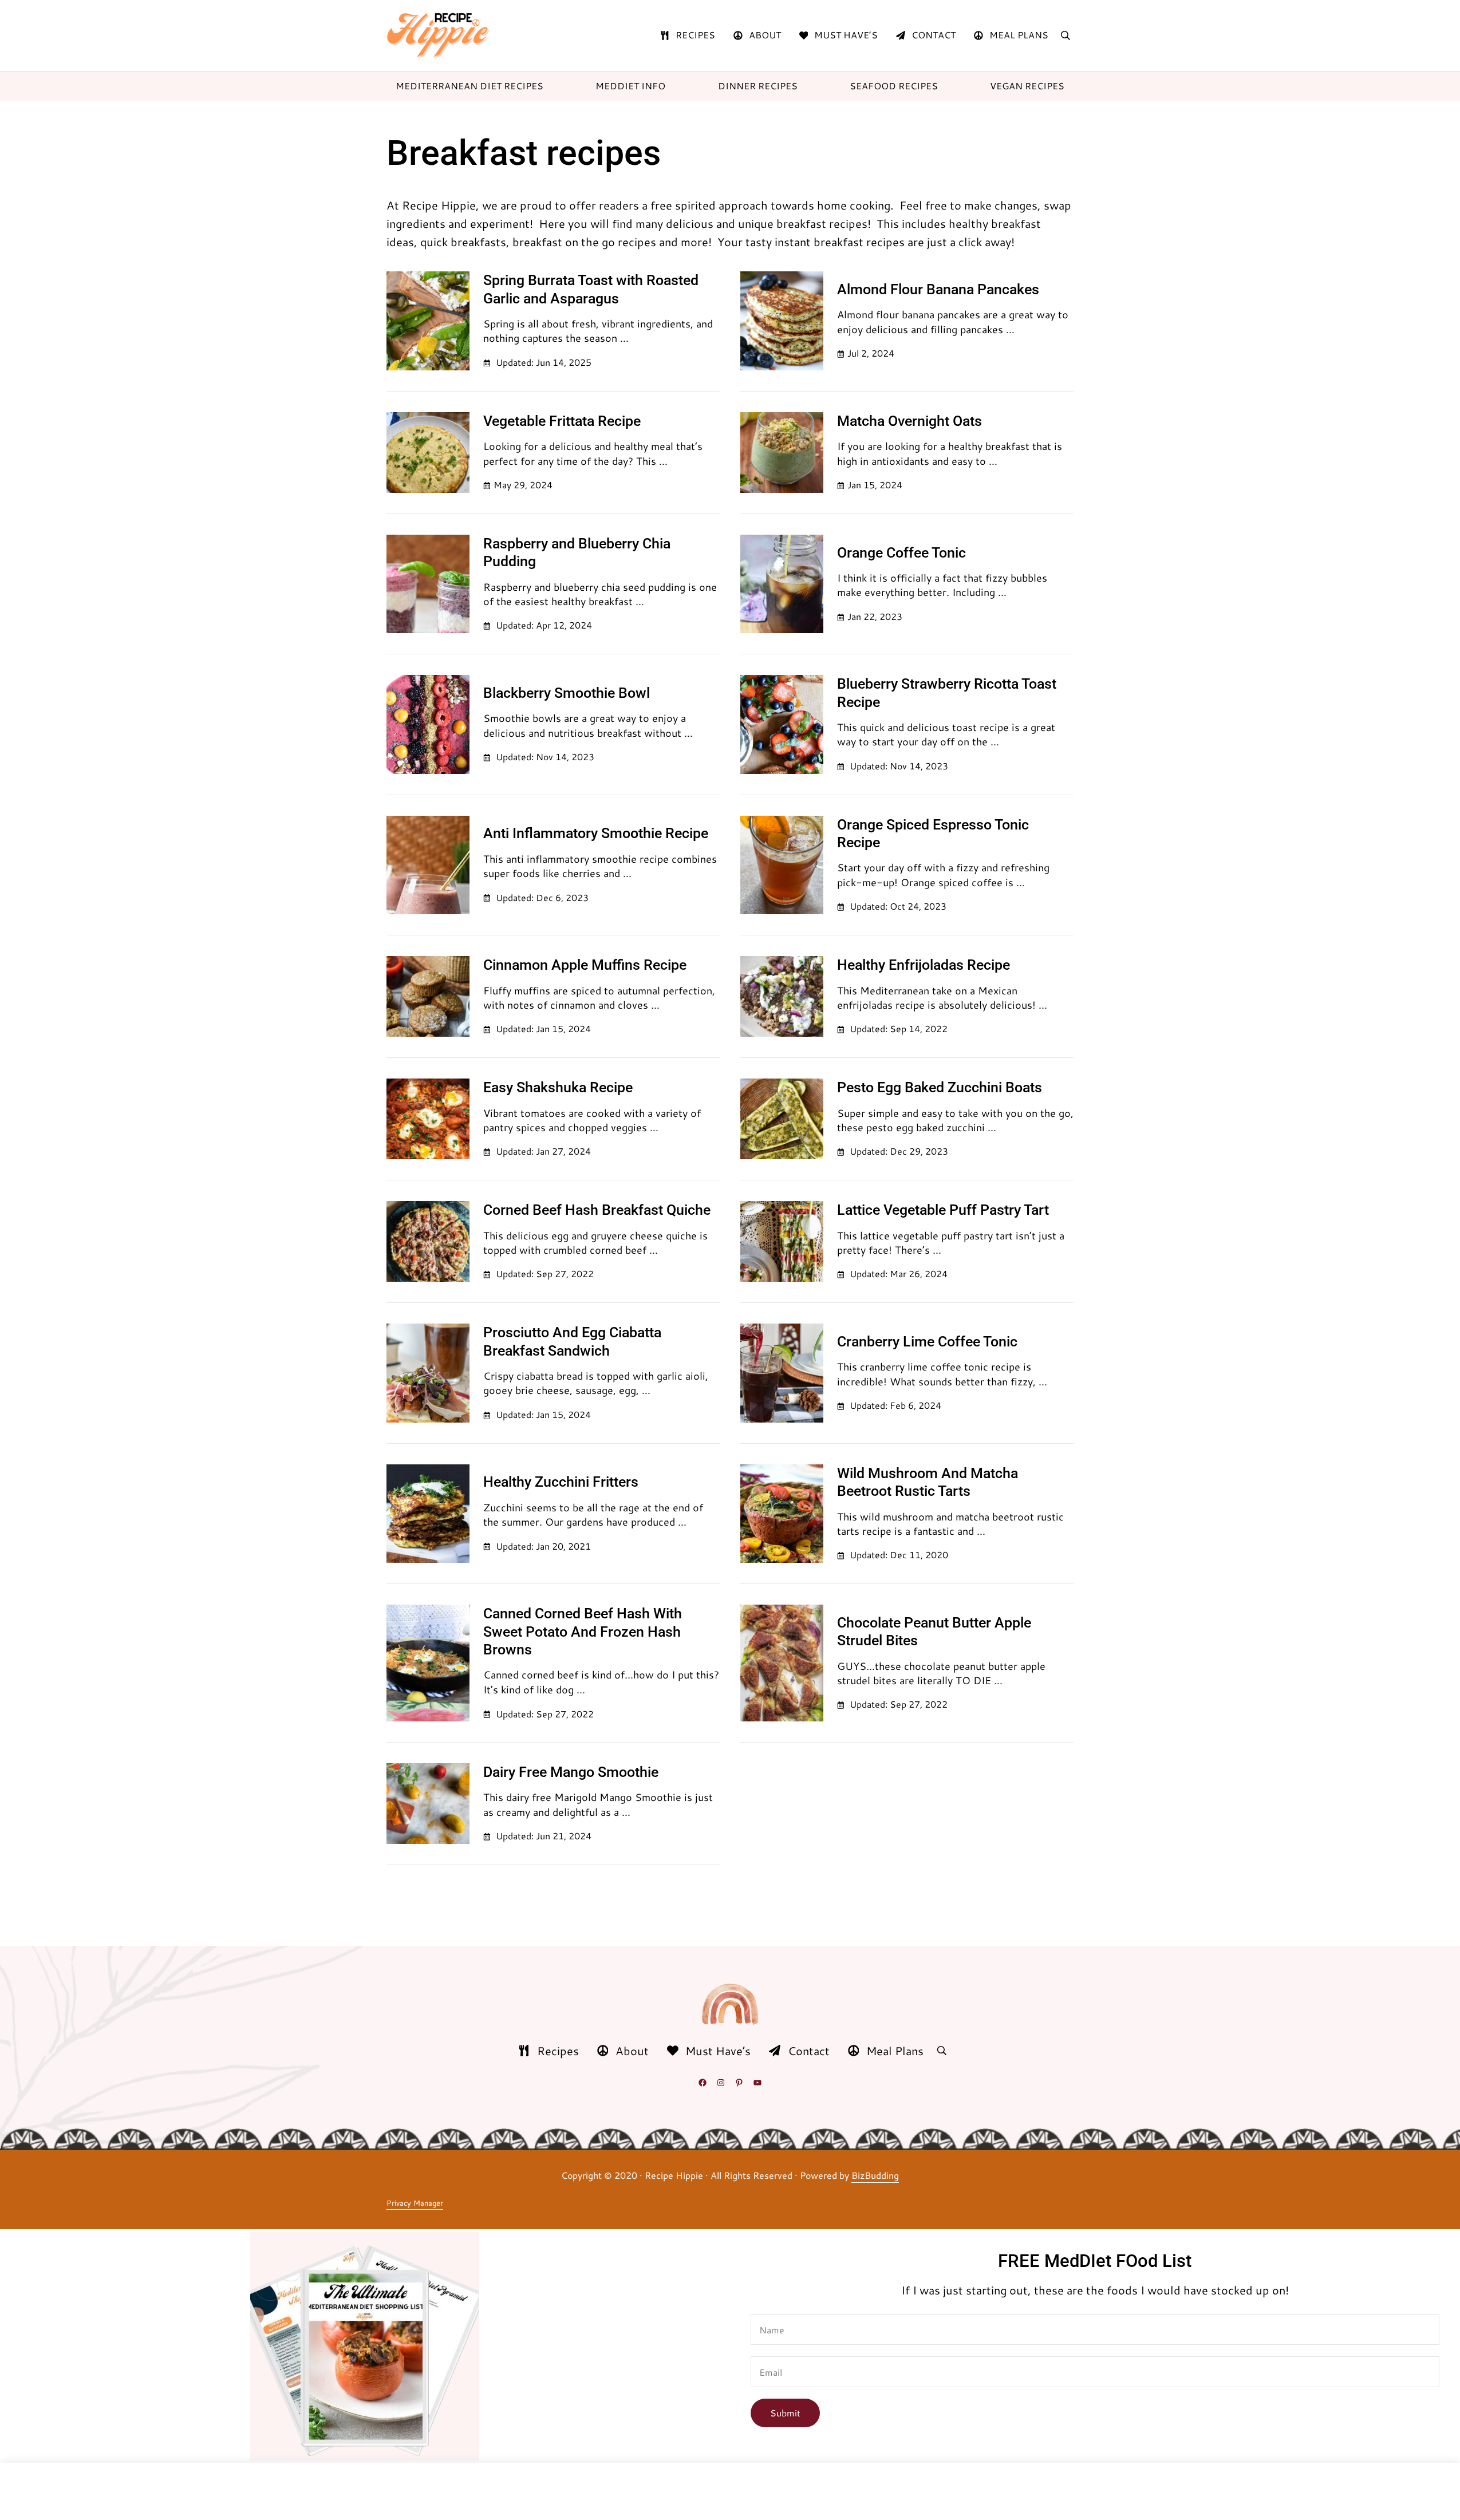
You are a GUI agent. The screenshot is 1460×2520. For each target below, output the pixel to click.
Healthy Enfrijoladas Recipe (924, 965)
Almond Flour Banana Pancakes (938, 289)
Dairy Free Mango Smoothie (571, 1772)
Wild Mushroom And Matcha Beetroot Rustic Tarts (928, 1482)
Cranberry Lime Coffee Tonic (927, 1342)
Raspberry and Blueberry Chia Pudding (577, 552)
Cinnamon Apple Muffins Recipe (585, 965)
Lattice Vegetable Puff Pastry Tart (943, 1210)
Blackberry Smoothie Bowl (567, 693)
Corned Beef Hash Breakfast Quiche (597, 1210)
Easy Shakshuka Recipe (558, 1087)
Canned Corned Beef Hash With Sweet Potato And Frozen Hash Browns (583, 1632)
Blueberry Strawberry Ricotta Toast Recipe (947, 693)
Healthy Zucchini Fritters (561, 1482)
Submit (785, 2413)
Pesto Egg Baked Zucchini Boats (940, 1087)
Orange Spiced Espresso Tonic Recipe (933, 834)
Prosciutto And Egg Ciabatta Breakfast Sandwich (572, 1341)
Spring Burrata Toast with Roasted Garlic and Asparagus (591, 289)
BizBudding (875, 2175)
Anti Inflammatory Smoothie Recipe (596, 833)
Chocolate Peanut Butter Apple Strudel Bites (934, 1632)
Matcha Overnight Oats (909, 421)
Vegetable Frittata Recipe (562, 421)
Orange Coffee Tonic (901, 553)
